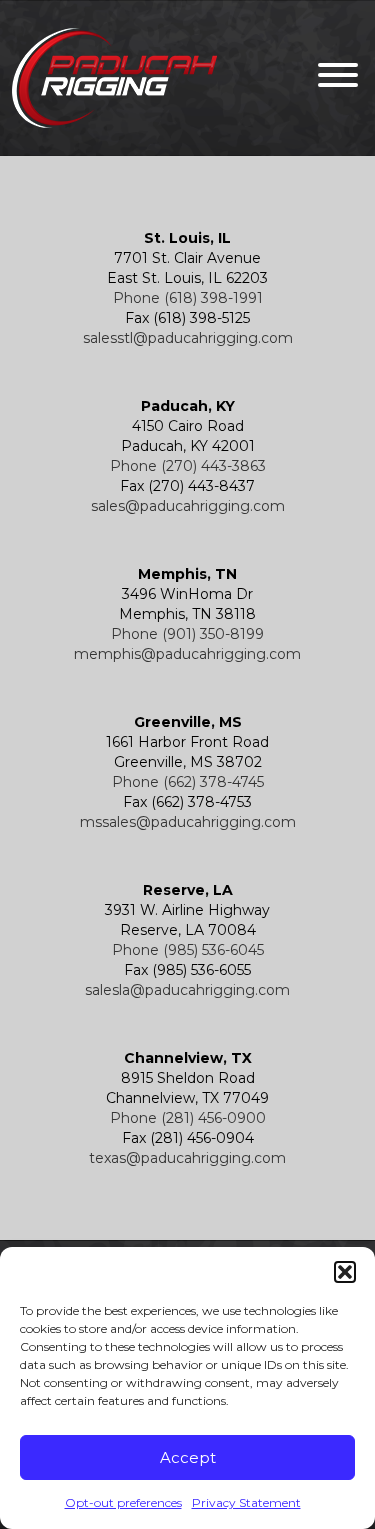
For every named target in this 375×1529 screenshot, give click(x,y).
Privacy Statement (246, 1502)
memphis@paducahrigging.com (187, 654)
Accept (188, 1457)
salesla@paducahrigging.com (187, 990)
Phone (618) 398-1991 (188, 298)
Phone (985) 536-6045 (188, 950)
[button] (345, 1272)
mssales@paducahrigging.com (188, 822)
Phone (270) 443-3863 (188, 466)
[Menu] (333, 78)
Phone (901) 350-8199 (187, 634)
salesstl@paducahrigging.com (188, 338)
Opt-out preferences (123, 1502)
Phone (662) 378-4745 (188, 782)
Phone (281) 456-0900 (188, 1118)
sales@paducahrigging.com (188, 506)
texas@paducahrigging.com (187, 1158)
